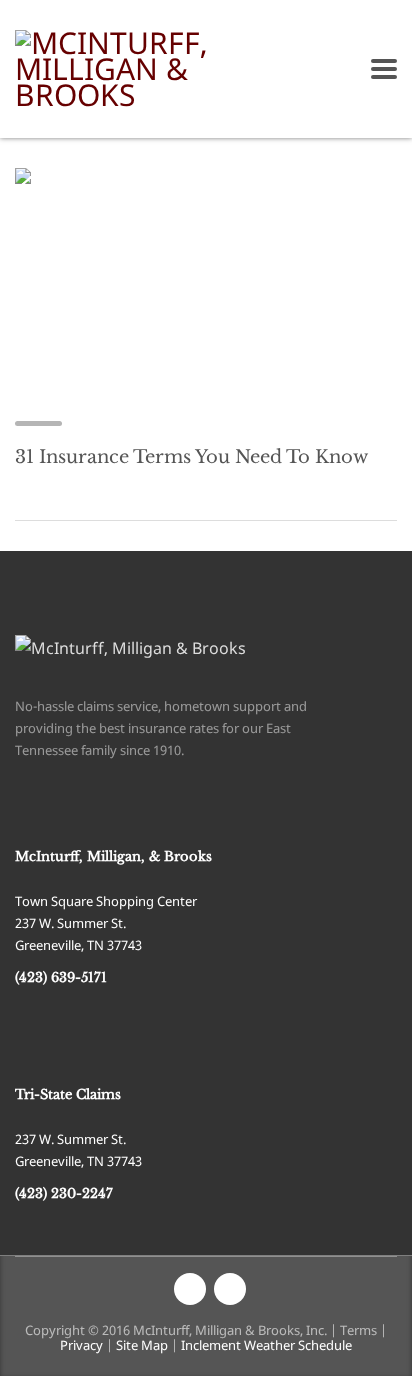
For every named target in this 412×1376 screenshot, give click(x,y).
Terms (358, 1330)
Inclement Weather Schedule (266, 1345)
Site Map (142, 1345)
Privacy (81, 1345)
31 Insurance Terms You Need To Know (191, 457)
